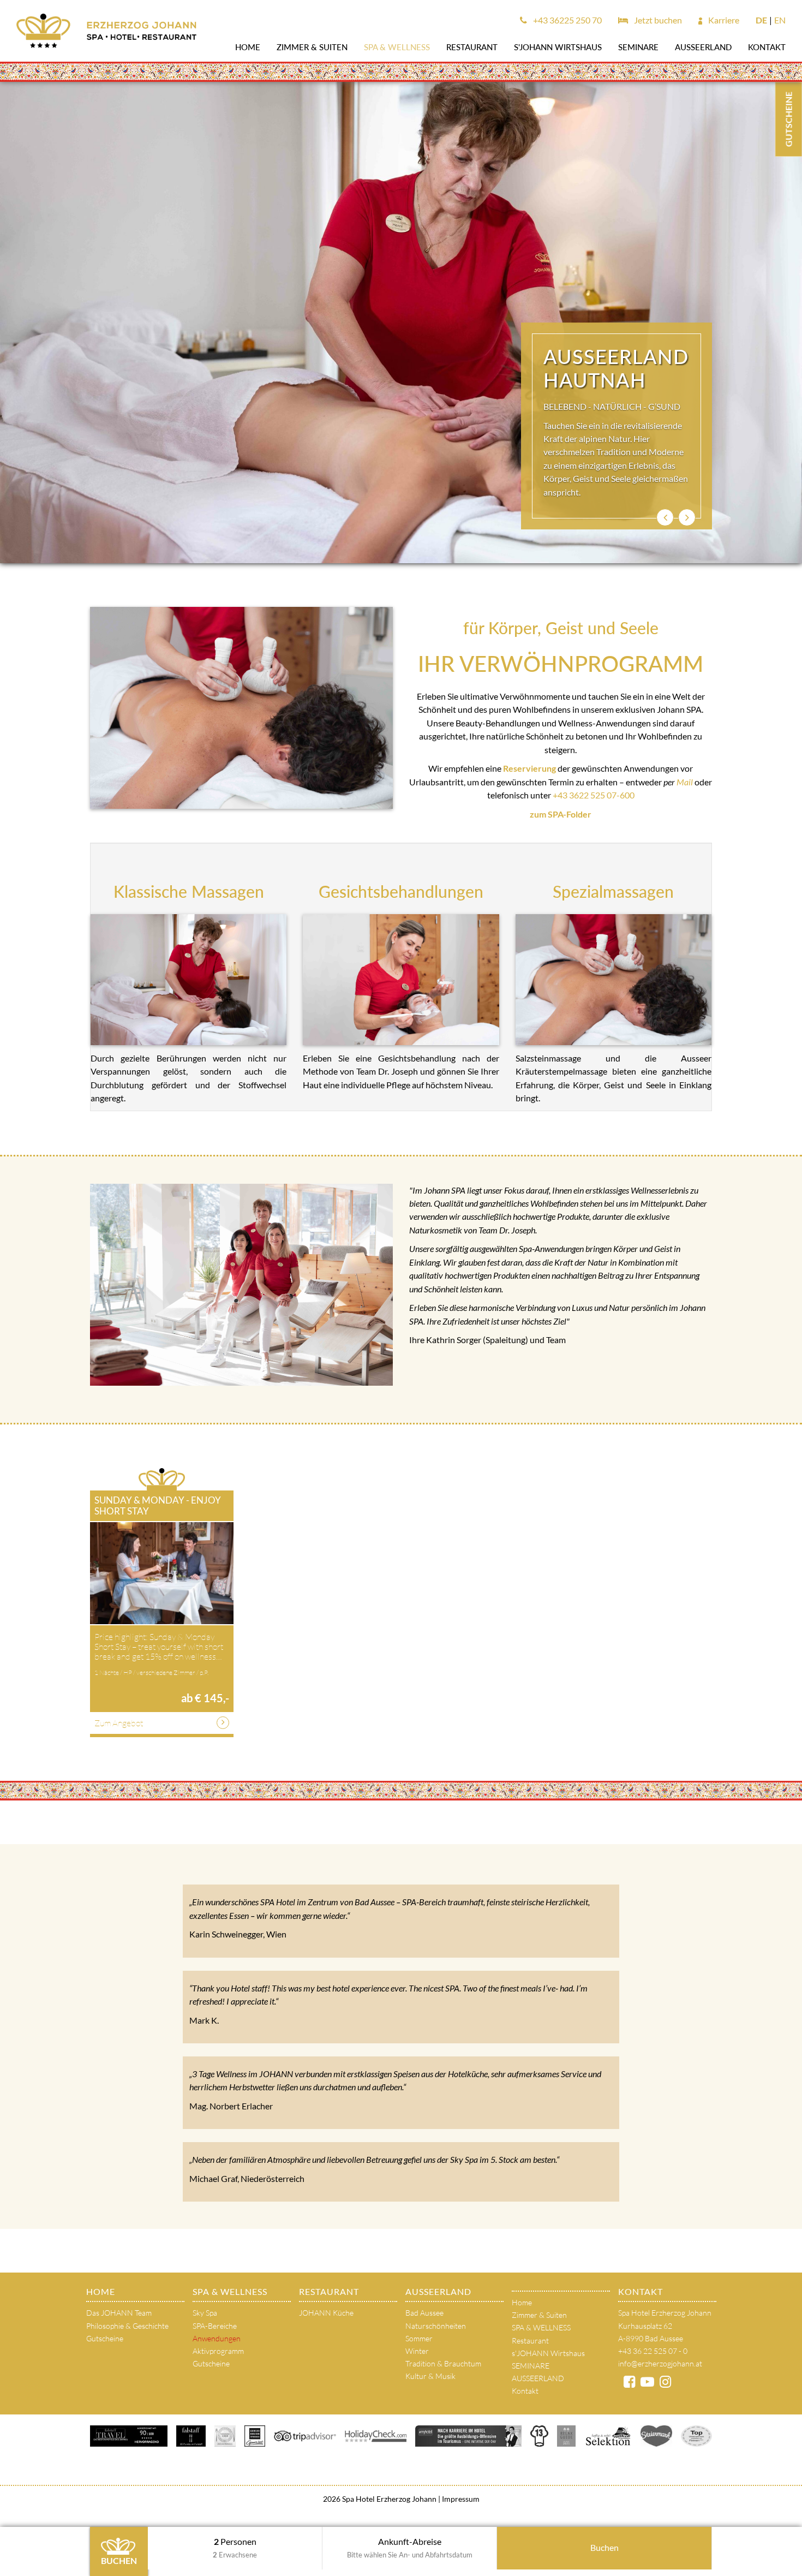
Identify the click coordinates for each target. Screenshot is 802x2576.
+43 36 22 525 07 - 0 (653, 2351)
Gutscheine (105, 2338)
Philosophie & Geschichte (127, 2326)
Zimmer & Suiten (312, 47)
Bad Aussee (424, 2313)
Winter (417, 2351)
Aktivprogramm (218, 2351)
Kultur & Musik (430, 2376)
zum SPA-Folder (561, 814)
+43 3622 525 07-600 (594, 795)
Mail (686, 782)
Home (248, 47)
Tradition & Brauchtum (443, 2363)
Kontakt (767, 47)
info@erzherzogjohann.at (660, 2363)
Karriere (723, 20)
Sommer (419, 2338)
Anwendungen (217, 2338)
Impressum (460, 2499)
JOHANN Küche (326, 2313)
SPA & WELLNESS (397, 47)
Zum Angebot (119, 1723)
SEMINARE (638, 47)
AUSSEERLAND (703, 47)
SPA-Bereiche (215, 2326)
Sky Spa (205, 2313)
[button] (665, 517)
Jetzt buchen (657, 20)
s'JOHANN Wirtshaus (558, 47)
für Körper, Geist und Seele (561, 628)
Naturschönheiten (436, 2326)
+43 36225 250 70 (567, 20)
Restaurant (472, 47)
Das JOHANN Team (119, 2313)
